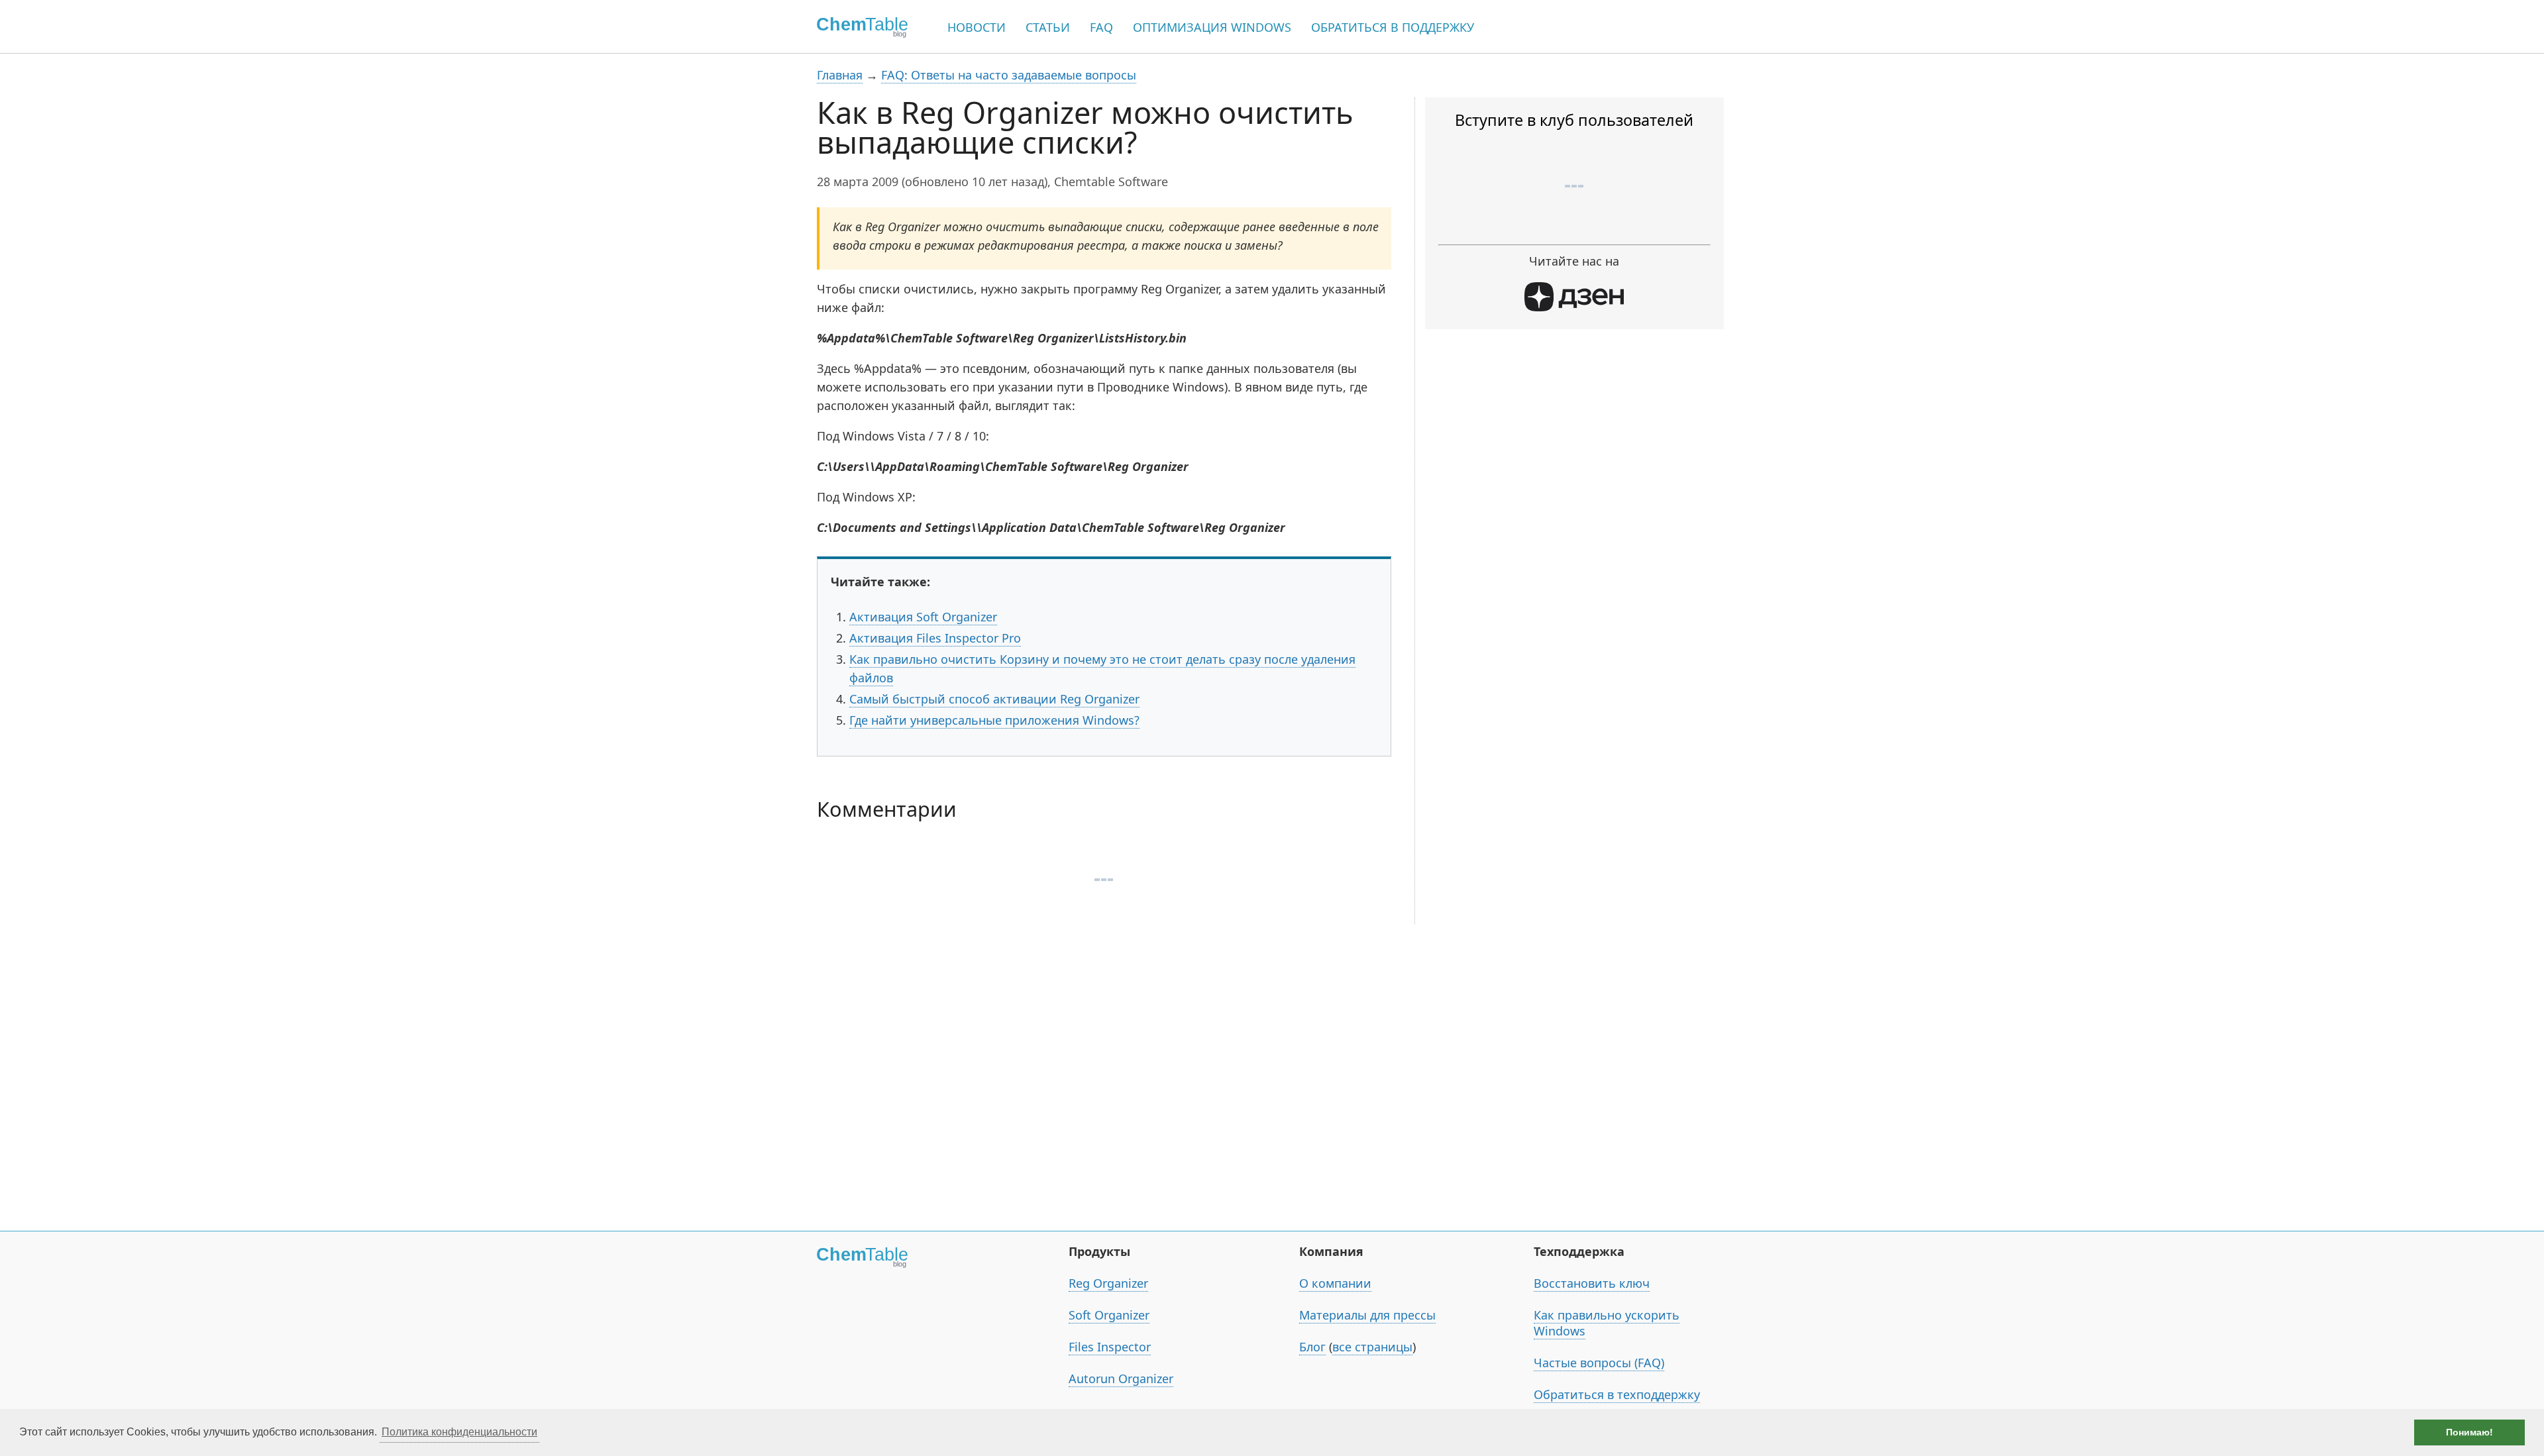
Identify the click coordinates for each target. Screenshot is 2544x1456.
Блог (1312, 1347)
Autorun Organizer (1121, 1378)
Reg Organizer (1108, 1283)
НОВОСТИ (977, 27)
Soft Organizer (1109, 1315)
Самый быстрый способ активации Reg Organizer (994, 699)
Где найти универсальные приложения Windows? (994, 720)
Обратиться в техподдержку (1617, 1394)
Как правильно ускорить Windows (1607, 1323)
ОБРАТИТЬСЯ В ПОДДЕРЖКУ (1393, 27)
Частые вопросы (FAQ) (1599, 1363)
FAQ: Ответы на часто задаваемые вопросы (1009, 75)
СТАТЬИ (1048, 27)
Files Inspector (1110, 1347)
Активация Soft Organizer (923, 617)
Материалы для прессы (1367, 1315)
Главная (840, 75)
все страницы (1372, 1347)
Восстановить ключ (1592, 1283)
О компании (1335, 1283)
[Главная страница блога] (858, 26)
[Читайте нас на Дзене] (1574, 307)
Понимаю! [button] (2469, 1432)
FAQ (1101, 27)
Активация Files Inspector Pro (935, 638)
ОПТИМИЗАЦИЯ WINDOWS (1212, 27)
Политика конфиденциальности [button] (459, 1432)
